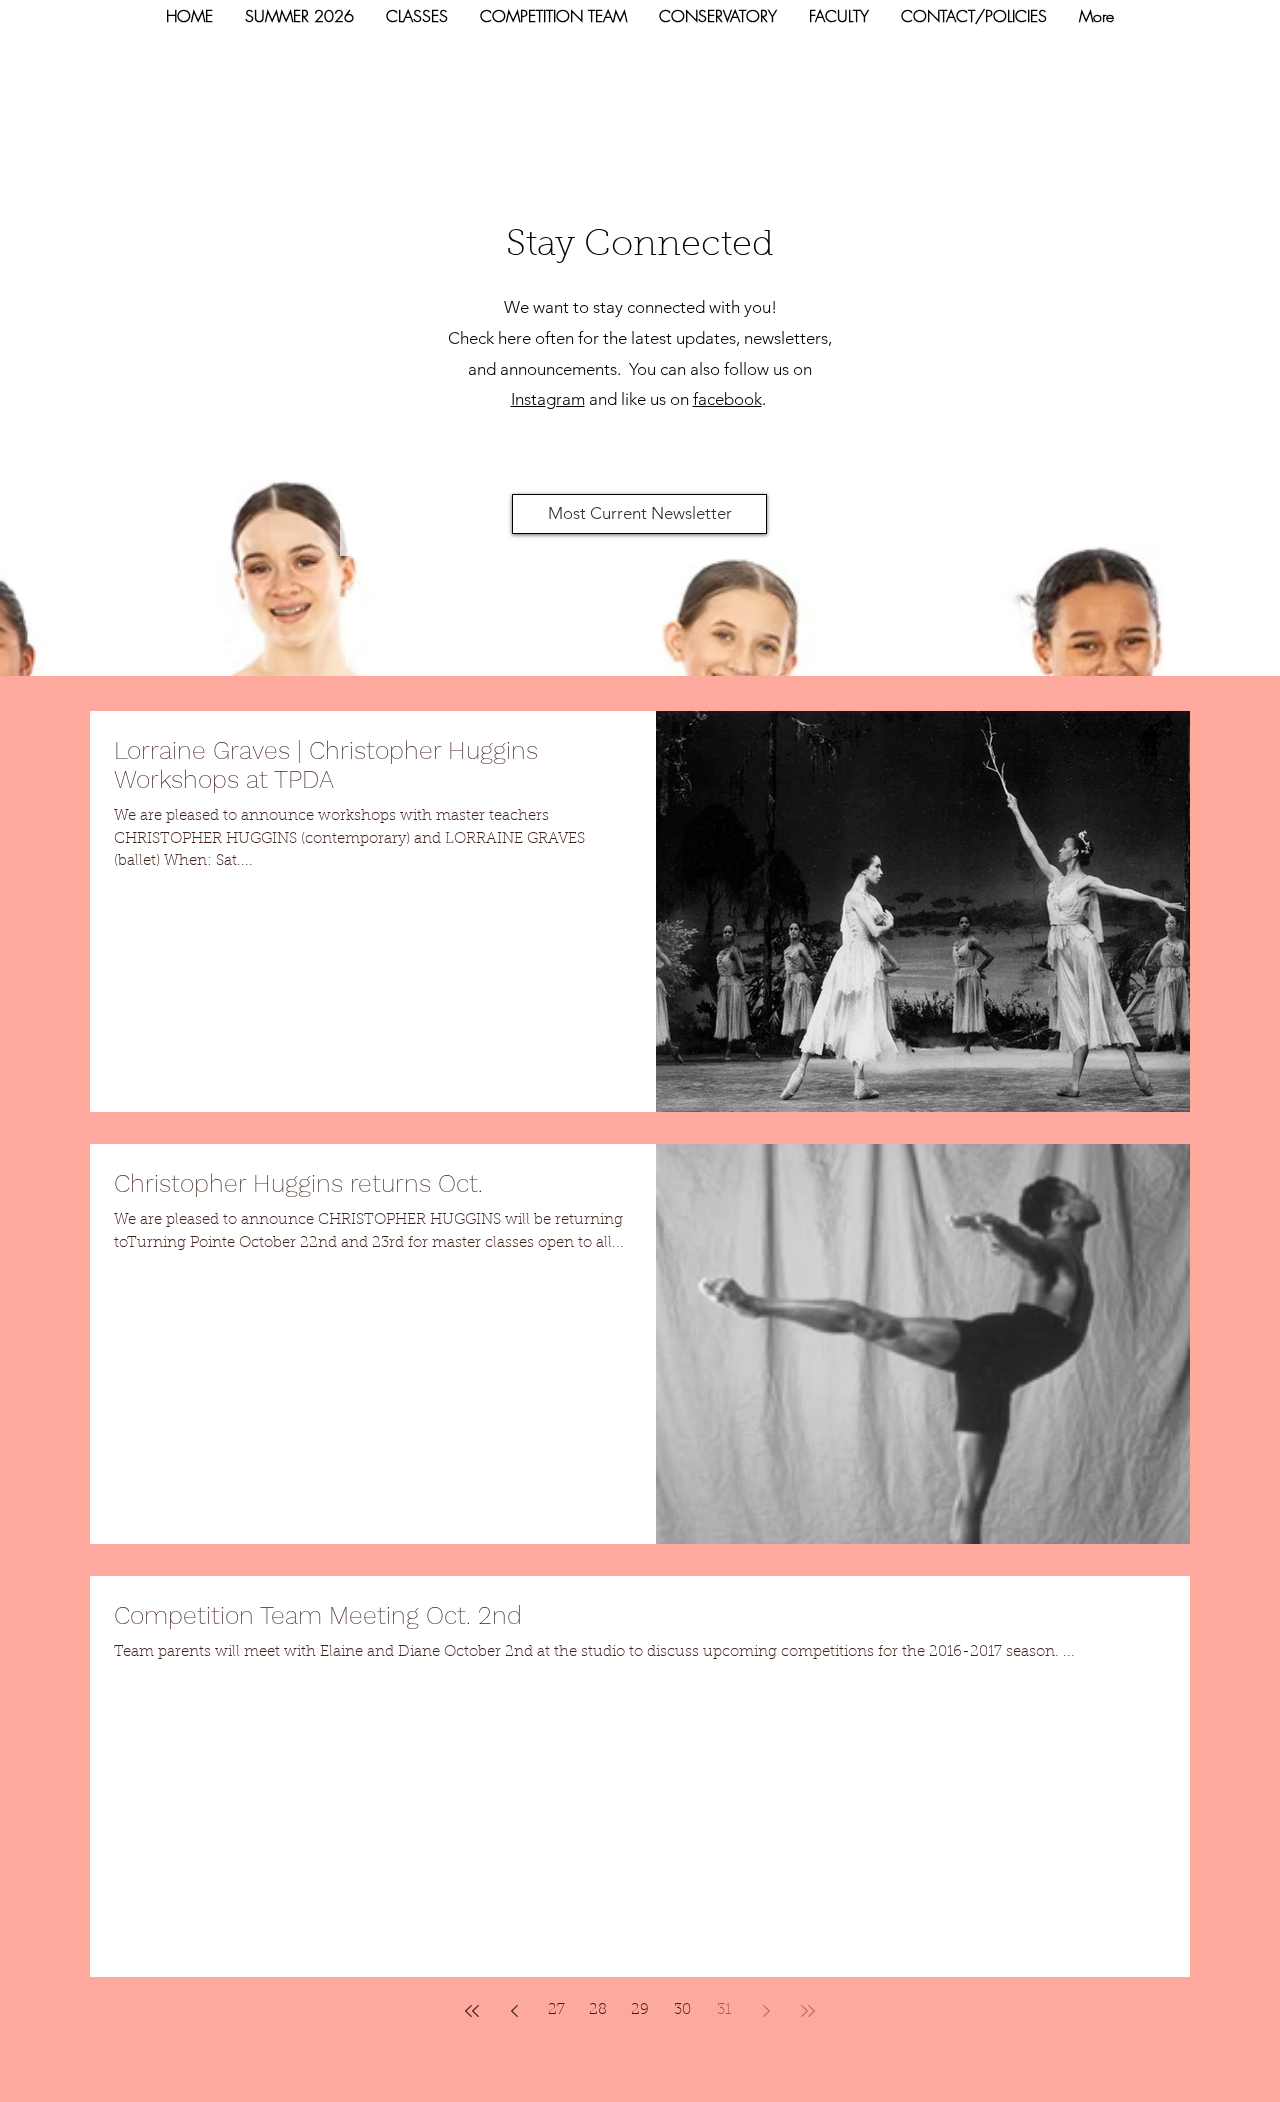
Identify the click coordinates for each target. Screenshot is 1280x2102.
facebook (727, 399)
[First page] (472, 2011)
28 (598, 2010)
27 (556, 2010)
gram (565, 399)
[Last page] (808, 2011)
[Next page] (766, 2011)
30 (682, 2010)
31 (724, 2010)
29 (640, 2010)
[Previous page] (514, 2011)
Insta (528, 399)
